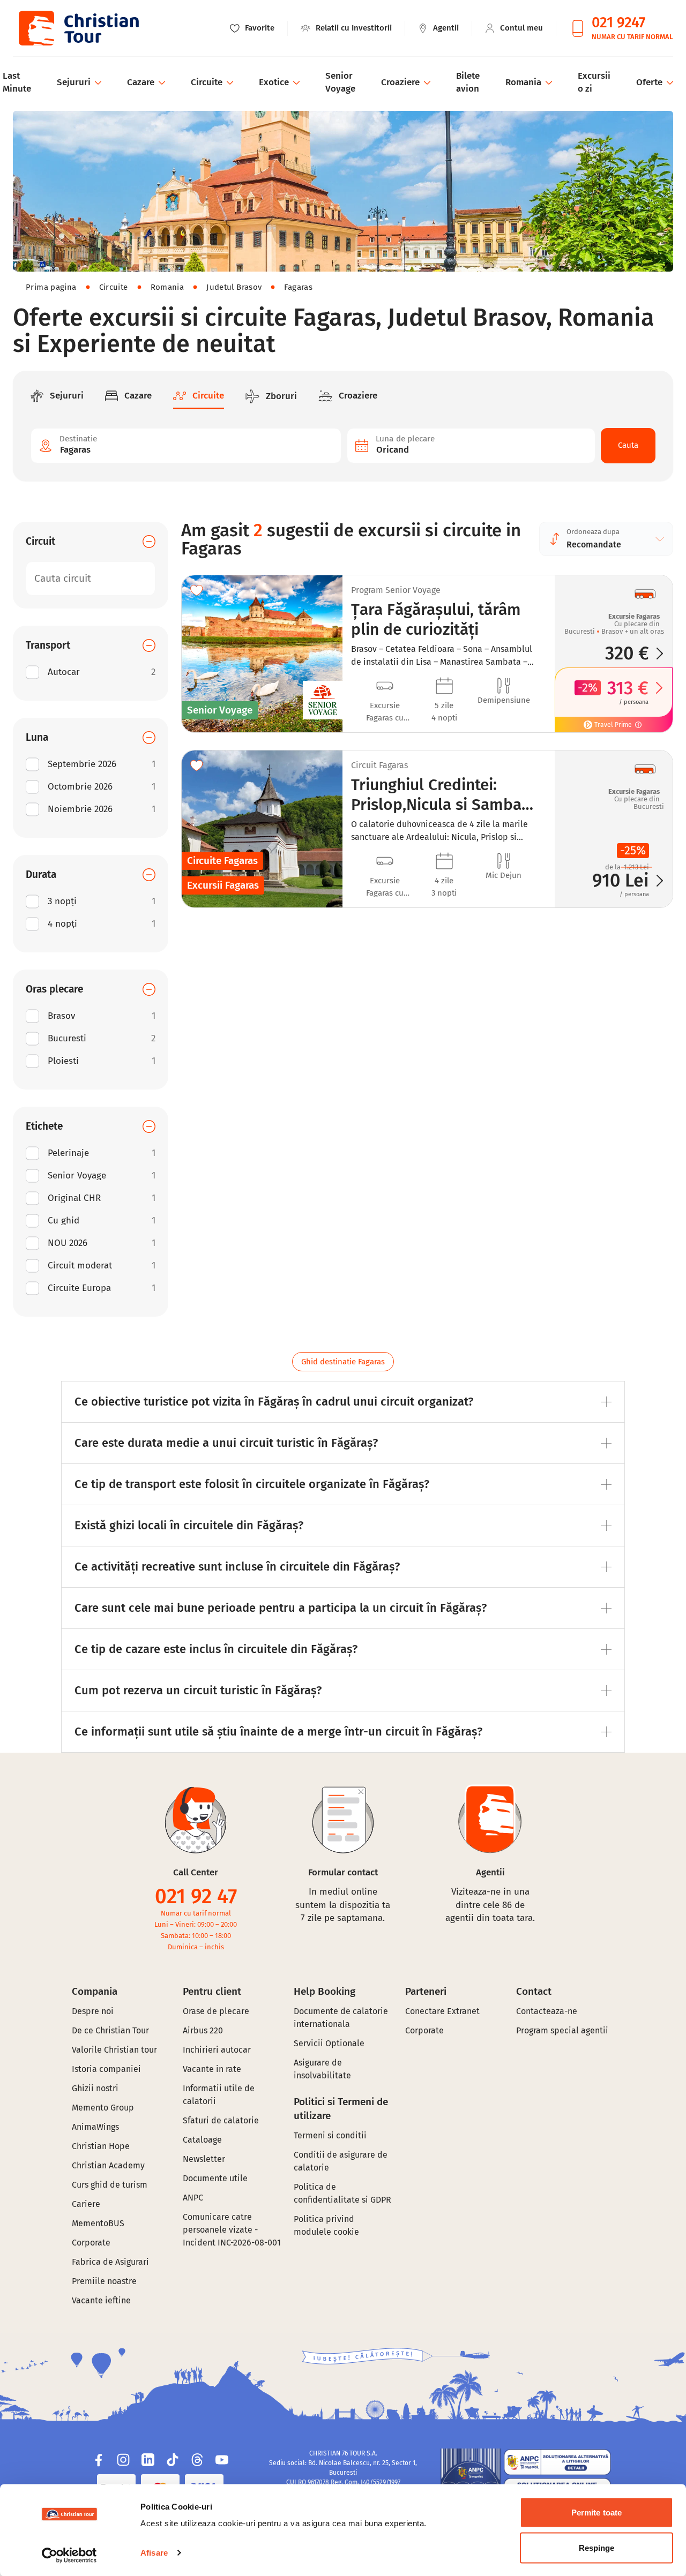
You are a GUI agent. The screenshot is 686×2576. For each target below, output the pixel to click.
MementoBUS (98, 2223)
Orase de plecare (216, 2011)
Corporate (91, 2243)
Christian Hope (101, 2146)
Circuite (114, 287)
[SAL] (557, 2462)
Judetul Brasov (234, 287)
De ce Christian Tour (110, 2030)
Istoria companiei (106, 2069)
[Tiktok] (173, 2460)
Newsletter (204, 2159)
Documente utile (215, 2178)
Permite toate (596, 2513)
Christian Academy (108, 2165)
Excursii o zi (594, 82)
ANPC (193, 2198)
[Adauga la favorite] (197, 590)
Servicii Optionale (329, 2043)
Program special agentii (562, 2030)
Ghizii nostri (95, 2088)
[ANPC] (471, 2479)
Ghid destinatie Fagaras (343, 1362)
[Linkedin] (148, 2460)
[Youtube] (222, 2460)
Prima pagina (51, 287)
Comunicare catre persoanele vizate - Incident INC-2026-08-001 (232, 2230)
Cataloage (202, 2140)
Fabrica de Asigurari (110, 2262)
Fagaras (298, 287)
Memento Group (103, 2108)
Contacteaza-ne (547, 2011)
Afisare (154, 2553)
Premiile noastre (104, 2281)
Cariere (86, 2204)
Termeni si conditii (330, 2135)
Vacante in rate (212, 2069)
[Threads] (197, 2460)
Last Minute (17, 82)
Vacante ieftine (101, 2300)
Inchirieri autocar (217, 2050)
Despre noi (93, 2011)
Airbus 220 (203, 2030)
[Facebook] (99, 2460)
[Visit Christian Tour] (78, 28)
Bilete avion (468, 82)
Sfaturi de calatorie (221, 2120)
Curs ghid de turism (110, 2185)
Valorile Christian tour (114, 2050)
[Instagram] (123, 2460)
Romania (167, 287)
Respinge (597, 2547)
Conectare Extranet (442, 2011)
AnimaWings (95, 2127)
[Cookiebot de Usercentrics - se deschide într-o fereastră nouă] (69, 2555)
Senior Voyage (340, 82)
